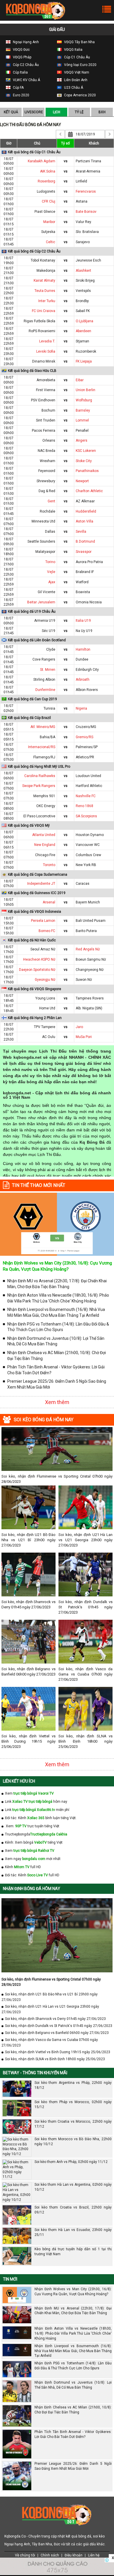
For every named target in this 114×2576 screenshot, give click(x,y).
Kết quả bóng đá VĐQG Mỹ (29, 825)
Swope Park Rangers (39, 786)
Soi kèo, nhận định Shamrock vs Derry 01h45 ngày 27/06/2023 (28, 1604)
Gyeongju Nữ (45, 980)
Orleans (49, 440)
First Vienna (46, 390)
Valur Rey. (84, 222)
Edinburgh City (87, 670)
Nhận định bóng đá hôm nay (32, 1889)
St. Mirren (48, 670)
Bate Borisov (86, 212)
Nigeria (81, 708)
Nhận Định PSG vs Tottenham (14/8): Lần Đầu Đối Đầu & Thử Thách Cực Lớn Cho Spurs (58, 1327)
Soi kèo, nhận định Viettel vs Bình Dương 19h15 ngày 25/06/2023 (28, 1741)
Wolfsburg (84, 400)
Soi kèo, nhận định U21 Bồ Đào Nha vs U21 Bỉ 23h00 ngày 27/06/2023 (28, 1540)
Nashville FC (86, 796)
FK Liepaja (84, 361)
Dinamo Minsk (44, 361)
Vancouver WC (88, 845)
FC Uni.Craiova (44, 311)
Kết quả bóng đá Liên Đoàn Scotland (37, 640)
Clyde (51, 649)
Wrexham (47, 461)
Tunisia (49, 708)
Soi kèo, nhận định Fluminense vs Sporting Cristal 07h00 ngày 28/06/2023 (57, 1479)
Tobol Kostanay (43, 260)
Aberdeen (83, 331)
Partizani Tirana (88, 161)
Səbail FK (83, 311)
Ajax (52, 582)
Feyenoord (47, 471)
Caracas (83, 884)
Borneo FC (47, 931)
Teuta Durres (45, 291)
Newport (82, 481)
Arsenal (49, 902)
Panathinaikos (87, 471)
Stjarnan (82, 341)
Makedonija (46, 271)
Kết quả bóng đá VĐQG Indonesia (34, 912)
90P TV (21, 1826)
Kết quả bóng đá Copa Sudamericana (38, 875)
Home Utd (47, 1008)
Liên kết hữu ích (19, 1781)
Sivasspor (84, 552)
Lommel (82, 420)
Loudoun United (88, 776)
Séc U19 (49, 631)
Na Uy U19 (84, 631)
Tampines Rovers (90, 998)
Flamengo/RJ (44, 757)
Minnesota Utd (43, 521)
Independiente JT (41, 884)
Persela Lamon (43, 921)
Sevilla (81, 532)
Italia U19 (83, 621)
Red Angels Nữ (88, 949)
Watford (82, 582)
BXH (102, 112)
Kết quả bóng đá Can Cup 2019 (32, 699)
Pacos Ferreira (44, 431)
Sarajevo (83, 242)
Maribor (49, 222)
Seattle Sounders (41, 541)
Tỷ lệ (79, 112)
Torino (50, 562)
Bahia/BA (47, 737)
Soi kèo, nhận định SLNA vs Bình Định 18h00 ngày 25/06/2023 (85, 1741)
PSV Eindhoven (43, 400)
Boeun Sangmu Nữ (91, 959)
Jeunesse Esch (88, 260)
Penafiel (82, 431)
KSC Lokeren (86, 451)
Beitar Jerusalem (41, 602)
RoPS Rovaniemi (42, 331)
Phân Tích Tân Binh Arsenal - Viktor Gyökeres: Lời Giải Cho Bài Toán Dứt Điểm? (56, 1370)
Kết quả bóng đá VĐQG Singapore (34, 989)
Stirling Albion (44, 680)
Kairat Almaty (44, 281)
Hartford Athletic (89, 786)
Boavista (83, 592)
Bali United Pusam (91, 921)
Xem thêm (57, 1402)
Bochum (48, 410)
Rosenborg (46, 181)
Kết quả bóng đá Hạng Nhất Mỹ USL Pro (39, 767)
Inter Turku (47, 301)
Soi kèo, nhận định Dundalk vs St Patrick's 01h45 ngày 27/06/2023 (85, 1607)
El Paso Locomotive (39, 816)
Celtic (51, 242)
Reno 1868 (84, 806)
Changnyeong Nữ (90, 970)
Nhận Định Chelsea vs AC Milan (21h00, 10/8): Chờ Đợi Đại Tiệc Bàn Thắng (57, 1356)
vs (66, 161)
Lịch (57, 112)
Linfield (81, 181)
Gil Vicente (46, 592)
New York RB (86, 865)
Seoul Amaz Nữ (43, 949)
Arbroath (83, 680)
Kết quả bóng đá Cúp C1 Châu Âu (34, 152)
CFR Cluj (49, 201)
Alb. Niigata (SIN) (89, 1008)
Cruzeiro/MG (86, 727)
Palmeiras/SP (87, 747)
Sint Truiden (46, 420)
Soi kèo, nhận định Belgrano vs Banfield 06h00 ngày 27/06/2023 (28, 1672)
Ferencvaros (86, 191)
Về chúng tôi (25, 2555)
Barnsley (83, 410)
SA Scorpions (86, 816)
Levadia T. (47, 341)
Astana (82, 201)
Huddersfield (86, 511)
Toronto (49, 865)
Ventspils (83, 291)
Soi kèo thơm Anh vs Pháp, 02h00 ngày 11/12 (71, 2162)
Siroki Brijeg (85, 281)
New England (45, 845)
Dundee (82, 659)
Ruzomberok (86, 351)
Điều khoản (74, 2555)
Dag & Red (47, 491)
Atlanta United (44, 835)
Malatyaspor (45, 552)
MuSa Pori (84, 1037)
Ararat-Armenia (88, 171)
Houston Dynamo (90, 835)
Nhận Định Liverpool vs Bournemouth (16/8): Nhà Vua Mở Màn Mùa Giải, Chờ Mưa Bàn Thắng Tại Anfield (56, 1312)
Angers (82, 440)
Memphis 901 (44, 796)
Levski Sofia (46, 351)
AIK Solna (48, 171)
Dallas (50, 532)
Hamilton (83, 649)
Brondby (82, 301)
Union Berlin (85, 390)
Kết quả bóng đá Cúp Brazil (29, 718)
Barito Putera (86, 931)
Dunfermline (45, 690)
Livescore (34, 112)
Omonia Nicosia (89, 602)
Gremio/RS (84, 737)
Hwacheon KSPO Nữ (39, 959)
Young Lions (45, 998)
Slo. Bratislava (87, 232)
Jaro (79, 1027)
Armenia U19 (45, 621)
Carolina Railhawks (40, 776)
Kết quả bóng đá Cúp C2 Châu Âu (34, 251)
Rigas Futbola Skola (39, 321)
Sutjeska (48, 232)
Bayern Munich (88, 902)
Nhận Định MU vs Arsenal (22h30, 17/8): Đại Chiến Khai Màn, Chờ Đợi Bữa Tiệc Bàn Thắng (57, 1284)
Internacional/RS (42, 747)
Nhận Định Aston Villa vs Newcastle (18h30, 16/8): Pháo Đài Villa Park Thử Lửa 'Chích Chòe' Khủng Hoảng (58, 1298)
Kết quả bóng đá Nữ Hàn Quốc (32, 940)
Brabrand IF (85, 572)
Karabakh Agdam (42, 161)
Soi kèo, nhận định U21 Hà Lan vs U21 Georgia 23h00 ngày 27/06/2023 (85, 1540)
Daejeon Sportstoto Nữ (37, 970)
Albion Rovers (87, 690)
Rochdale (47, 511)
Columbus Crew (88, 855)
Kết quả (11, 112)
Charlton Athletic (89, 491)
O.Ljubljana (84, 321)
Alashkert (83, 271)
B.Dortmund (85, 541)
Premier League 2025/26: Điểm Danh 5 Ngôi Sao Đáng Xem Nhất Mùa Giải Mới (57, 1384)
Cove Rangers (44, 659)
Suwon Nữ (84, 980)
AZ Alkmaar (85, 501)
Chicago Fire (45, 855)
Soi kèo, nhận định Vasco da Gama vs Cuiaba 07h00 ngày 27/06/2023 (85, 1674)
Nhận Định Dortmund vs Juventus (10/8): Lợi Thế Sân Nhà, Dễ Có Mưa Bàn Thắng (56, 1341)
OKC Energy (46, 806)
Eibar (80, 380)
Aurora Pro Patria (89, 562)
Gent (51, 501)
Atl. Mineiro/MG (43, 727)
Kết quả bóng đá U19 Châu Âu (32, 612)
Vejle (51, 572)
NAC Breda (46, 451)
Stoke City (84, 461)
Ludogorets (46, 191)
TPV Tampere (45, 1027)
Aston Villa (84, 521)
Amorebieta (46, 380)
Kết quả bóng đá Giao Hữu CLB (32, 371)
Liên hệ (94, 2555)
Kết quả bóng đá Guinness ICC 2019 (37, 893)
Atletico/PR (85, 757)
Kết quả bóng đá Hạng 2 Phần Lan (35, 1018)
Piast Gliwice (45, 212)
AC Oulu (49, 1037)
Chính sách (50, 2555)
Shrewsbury (46, 481)
